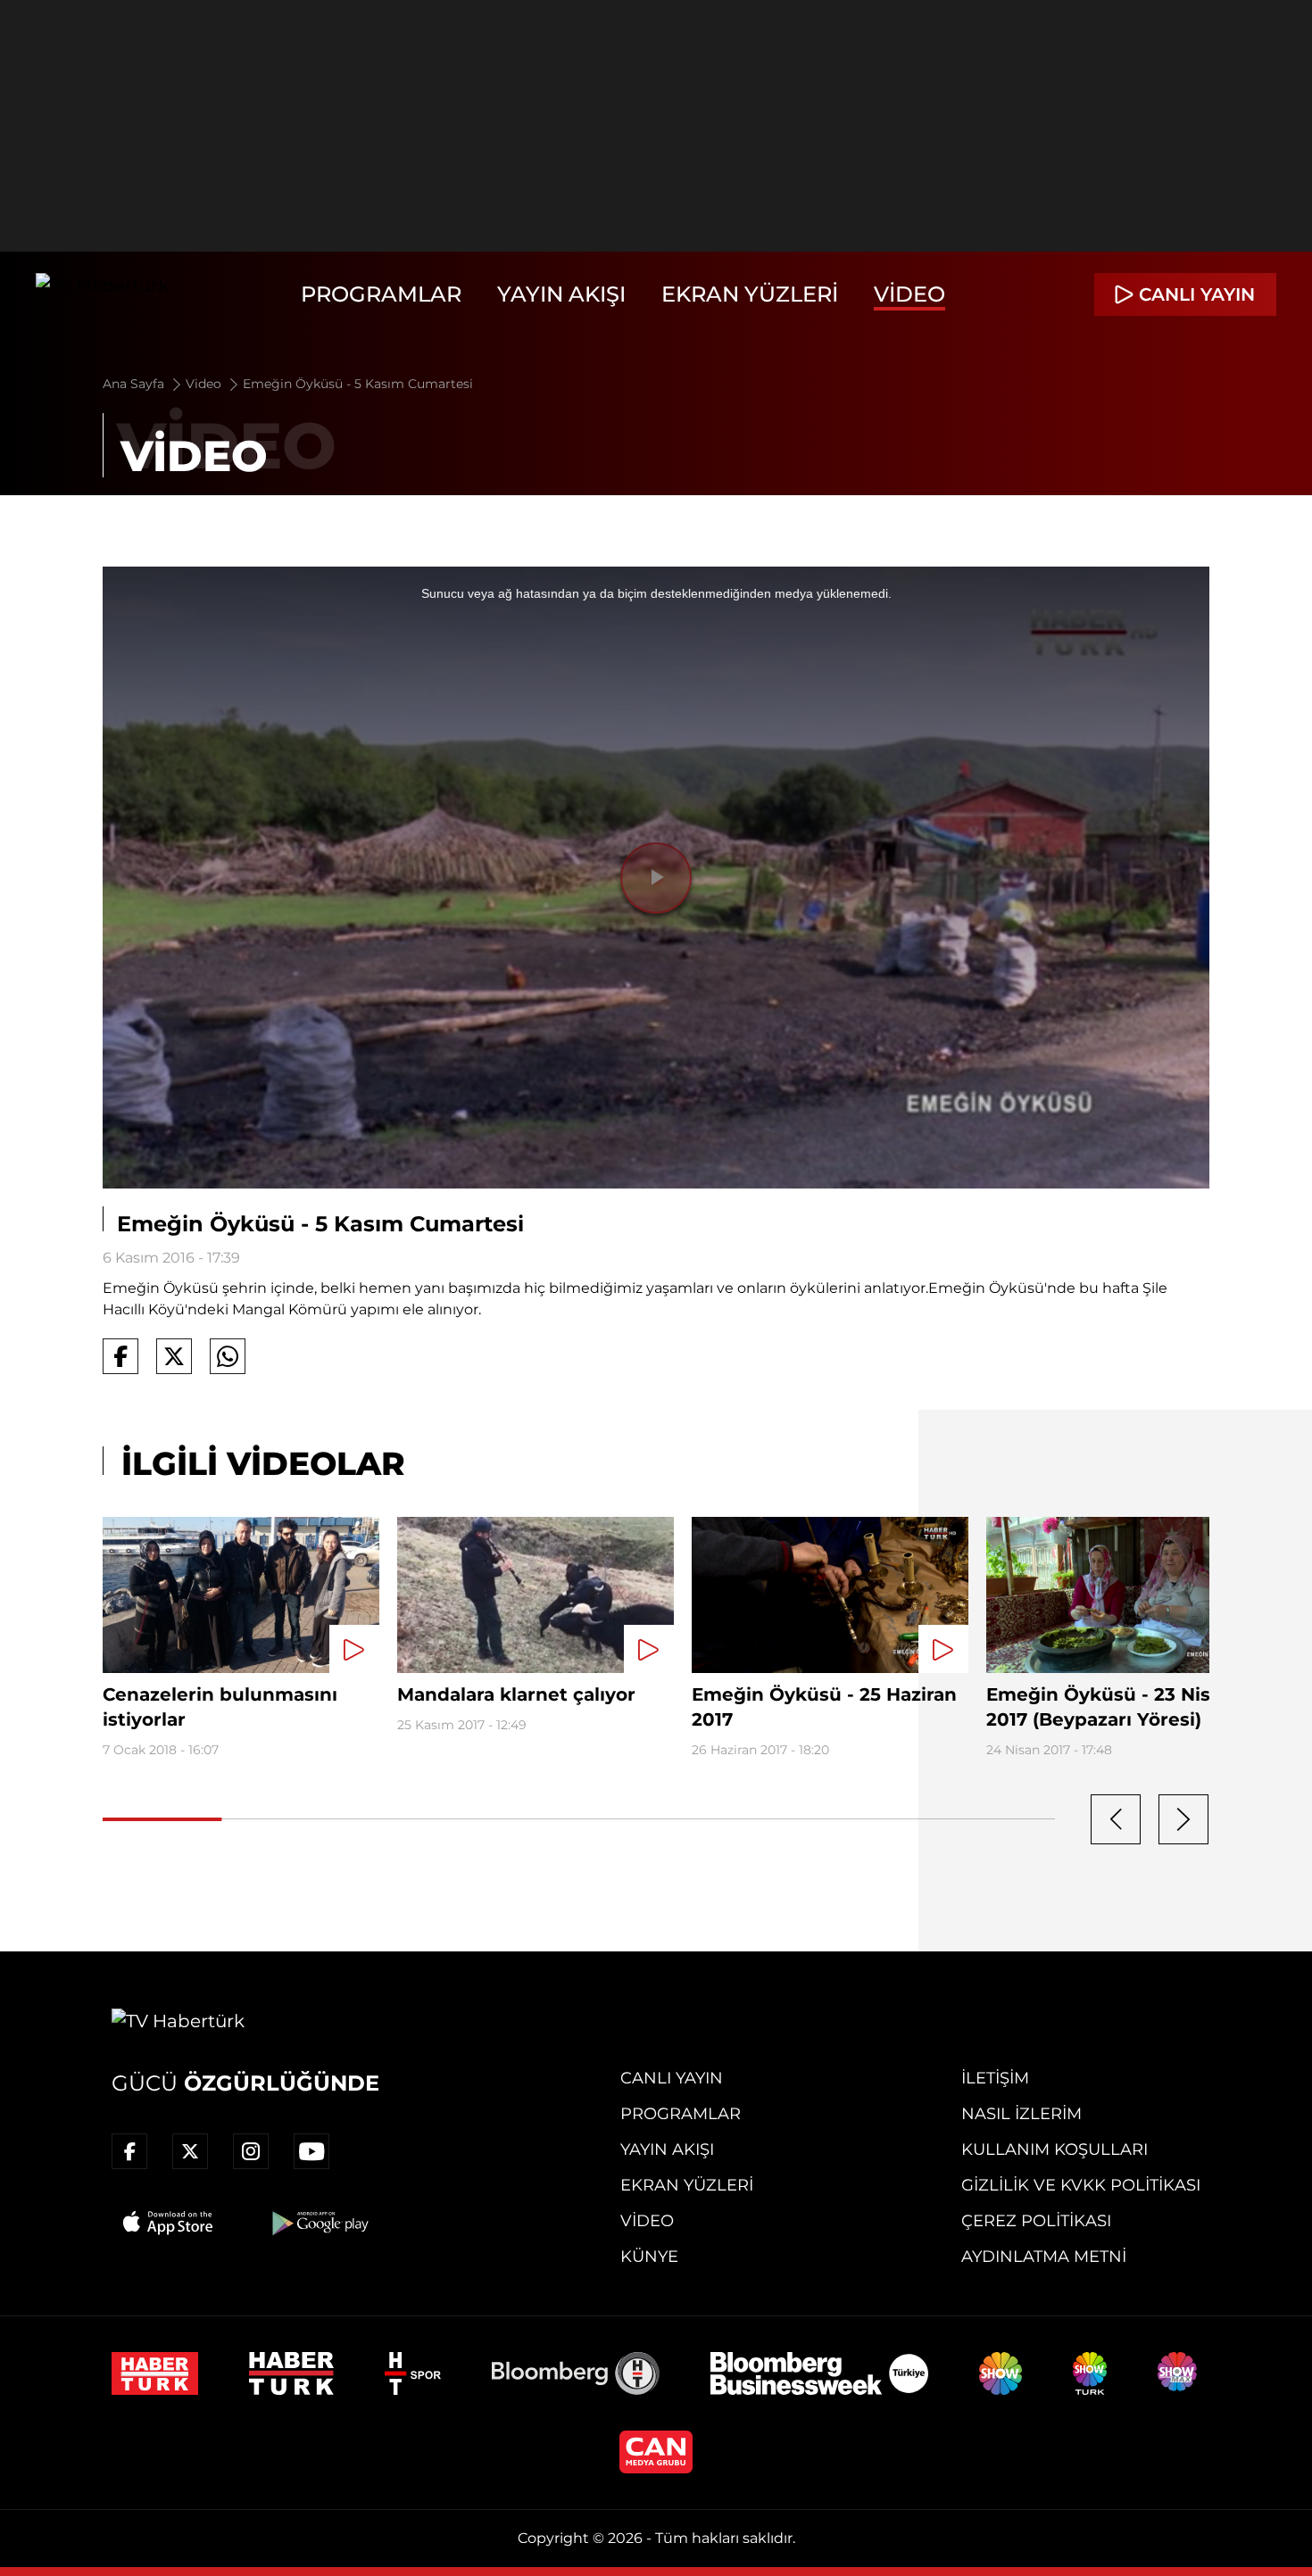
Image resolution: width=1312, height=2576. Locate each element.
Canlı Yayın (672, 2078)
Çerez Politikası (1036, 2221)
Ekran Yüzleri (750, 294)
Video (909, 294)
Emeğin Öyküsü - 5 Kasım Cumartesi (358, 384)
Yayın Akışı (561, 294)
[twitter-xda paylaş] (174, 1356)
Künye (649, 2257)
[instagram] (251, 2151)
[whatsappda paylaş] (228, 1356)
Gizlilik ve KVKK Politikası (1081, 2185)
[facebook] (129, 2151)
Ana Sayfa (135, 384)
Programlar (381, 294)
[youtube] (311, 2151)
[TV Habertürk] (102, 294)
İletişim (995, 2078)
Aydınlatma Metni (1044, 2257)
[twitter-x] (190, 2151)
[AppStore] (169, 2223)
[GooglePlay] (319, 2223)
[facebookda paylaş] (120, 1356)
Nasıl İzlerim (1021, 2114)
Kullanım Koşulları (1055, 2149)
